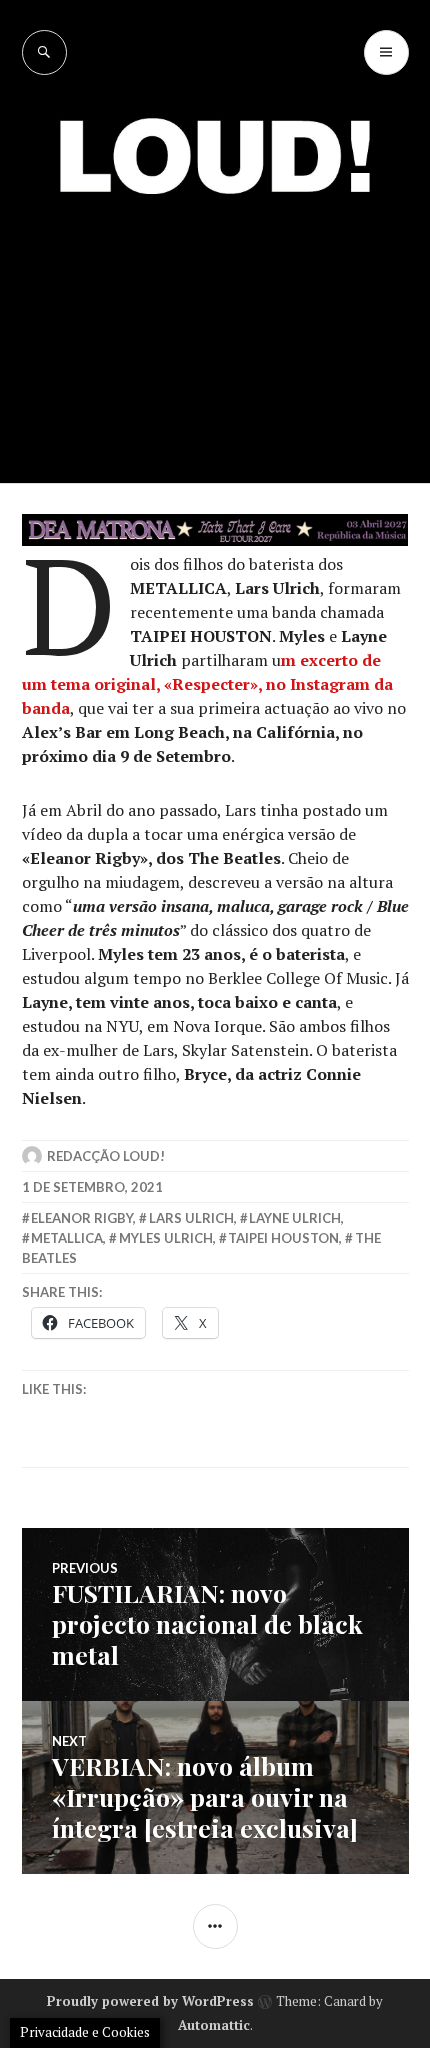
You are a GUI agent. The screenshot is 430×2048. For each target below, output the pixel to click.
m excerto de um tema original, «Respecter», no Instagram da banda (207, 684)
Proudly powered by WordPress (150, 2001)
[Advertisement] (215, 324)
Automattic (214, 2025)
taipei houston (283, 1238)
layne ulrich (295, 1218)
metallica (67, 1238)
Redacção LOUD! (106, 1156)
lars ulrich (191, 1218)
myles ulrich (166, 1238)
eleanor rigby (82, 1218)
